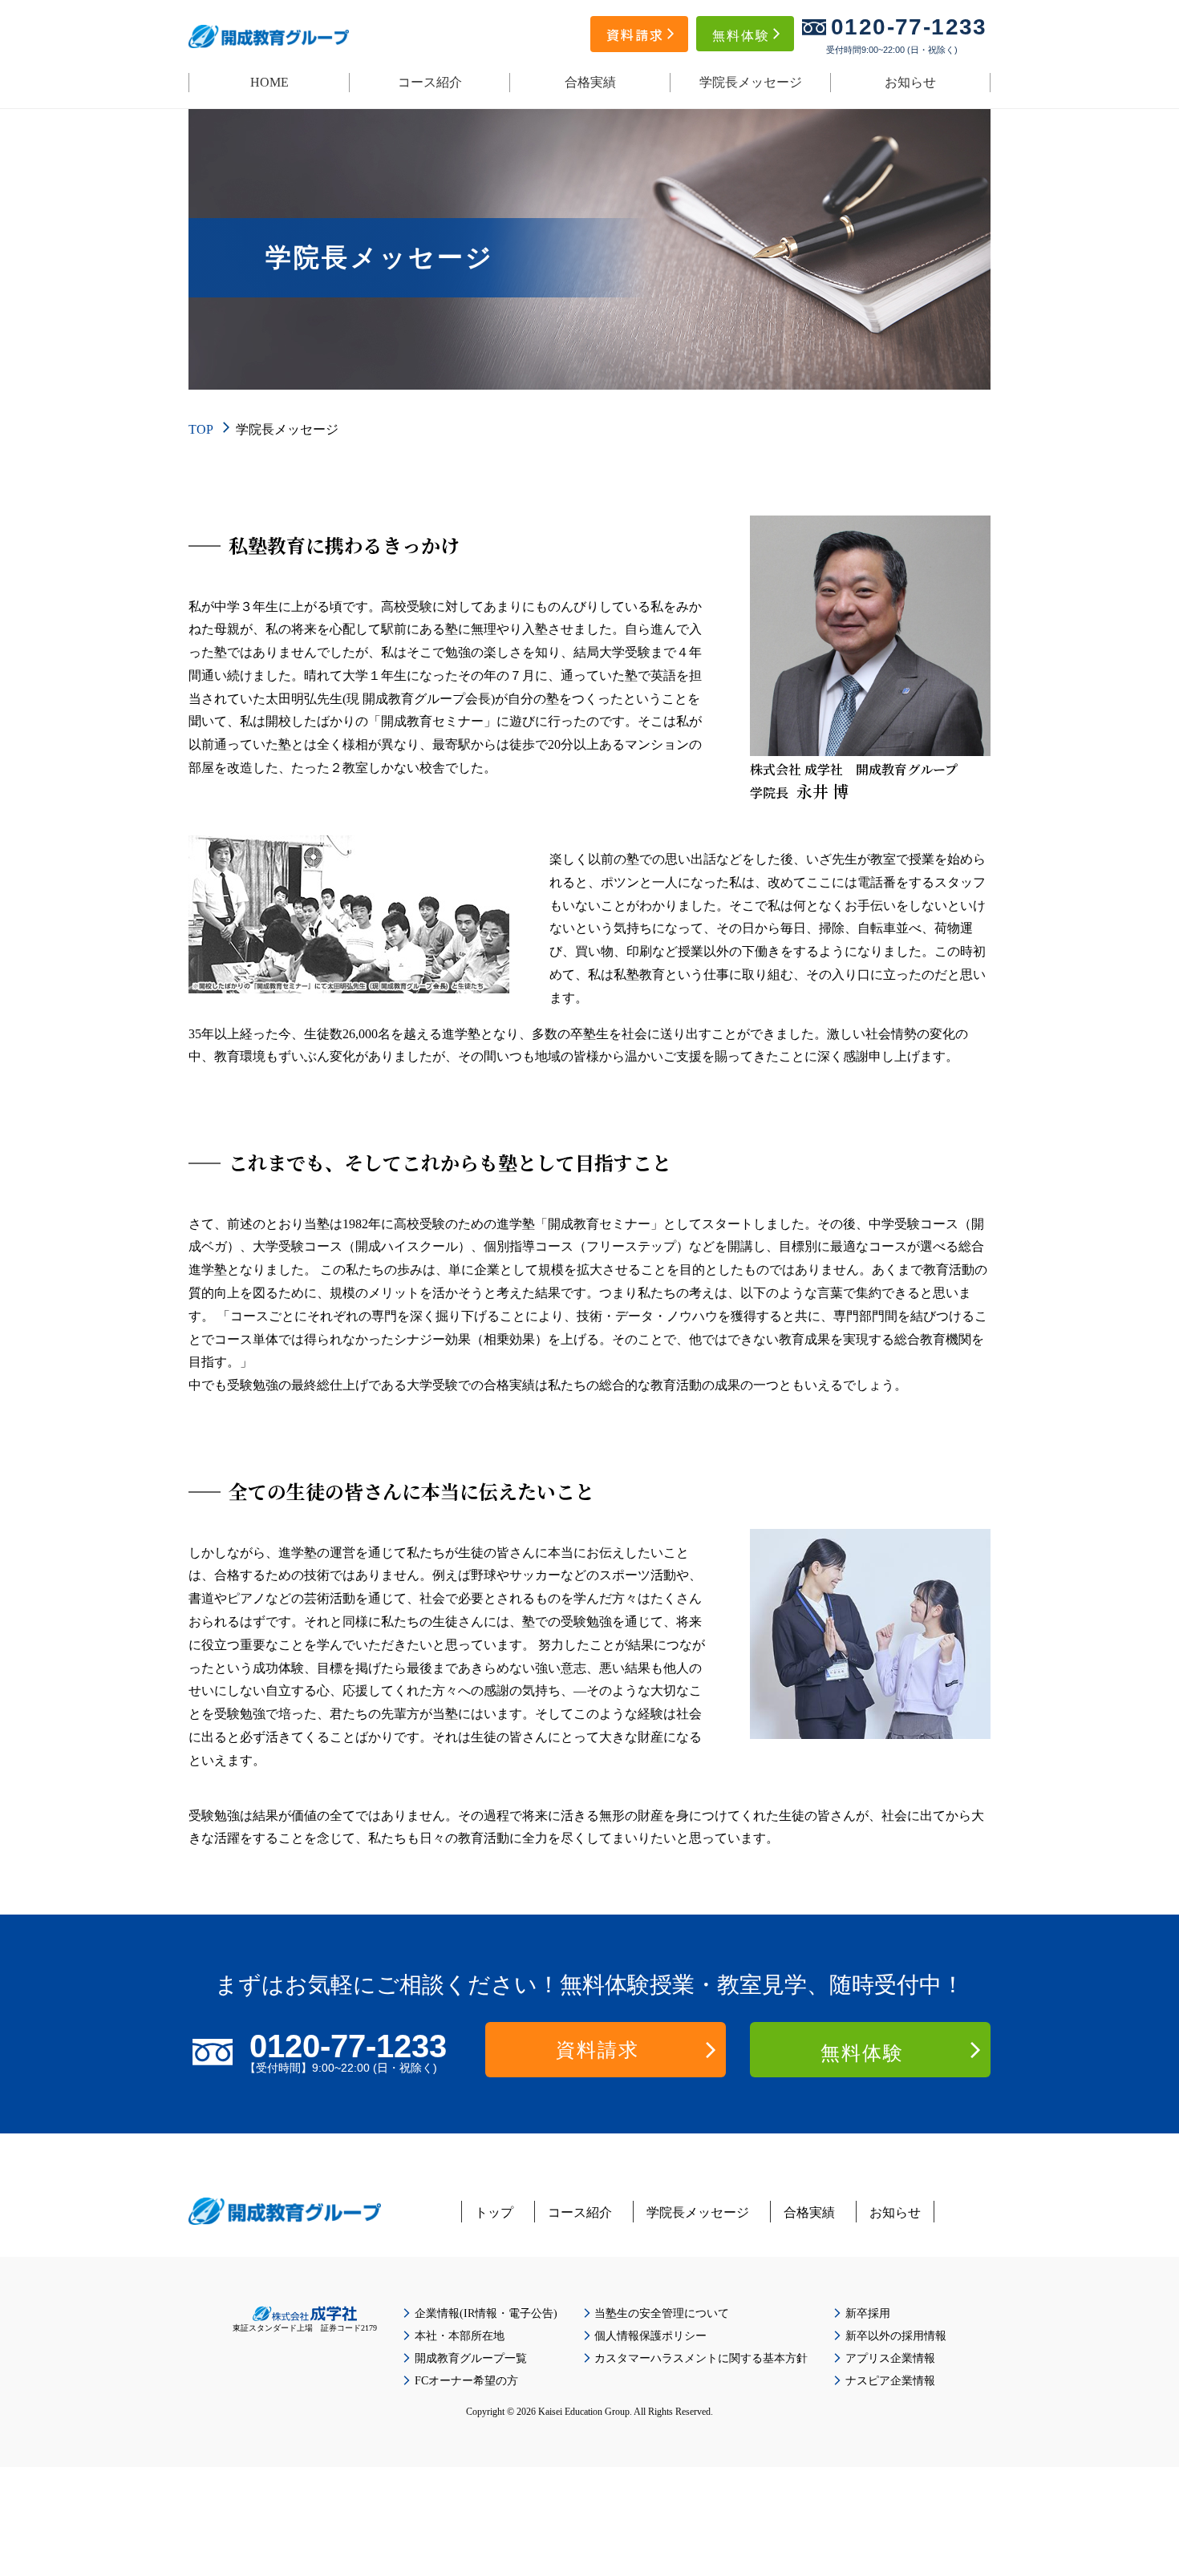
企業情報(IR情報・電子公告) (486, 2313)
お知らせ (910, 82)
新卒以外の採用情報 (896, 2336)
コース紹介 (430, 82)
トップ (494, 2212)
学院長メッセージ (751, 82)
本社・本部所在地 (460, 2336)
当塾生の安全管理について (662, 2313)
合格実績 (590, 82)
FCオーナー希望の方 (466, 2381)
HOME (269, 82)
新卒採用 (868, 2313)
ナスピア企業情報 (890, 2381)
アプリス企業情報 (890, 2358)
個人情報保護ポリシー (650, 2336)
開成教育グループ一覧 (471, 2358)
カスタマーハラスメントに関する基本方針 (701, 2358)
